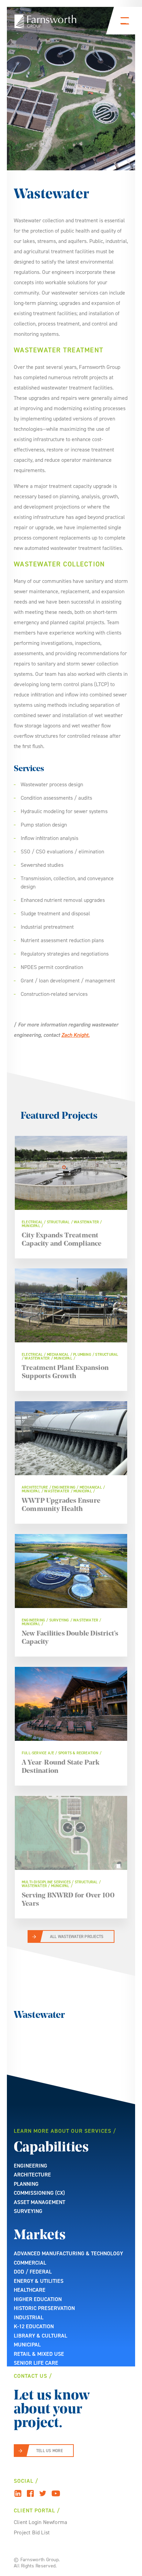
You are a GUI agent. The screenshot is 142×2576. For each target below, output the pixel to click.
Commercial (30, 2263)
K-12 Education (34, 2326)
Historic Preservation (44, 2308)
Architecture (32, 2175)
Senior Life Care (36, 2363)
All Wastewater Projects (77, 1937)
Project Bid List (32, 2532)
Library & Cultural (40, 2336)
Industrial (29, 2317)
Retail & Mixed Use (39, 2354)
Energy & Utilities (39, 2281)
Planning (26, 2184)
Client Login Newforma (40, 2522)
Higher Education (38, 2299)
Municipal (27, 2345)
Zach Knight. (75, 1035)
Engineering (31, 2166)
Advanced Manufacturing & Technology (68, 2253)
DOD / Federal (33, 2272)
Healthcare (30, 2290)
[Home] (45, 21)
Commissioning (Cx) (39, 2193)
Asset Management (39, 2202)
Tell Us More (49, 2451)
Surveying (28, 2211)
